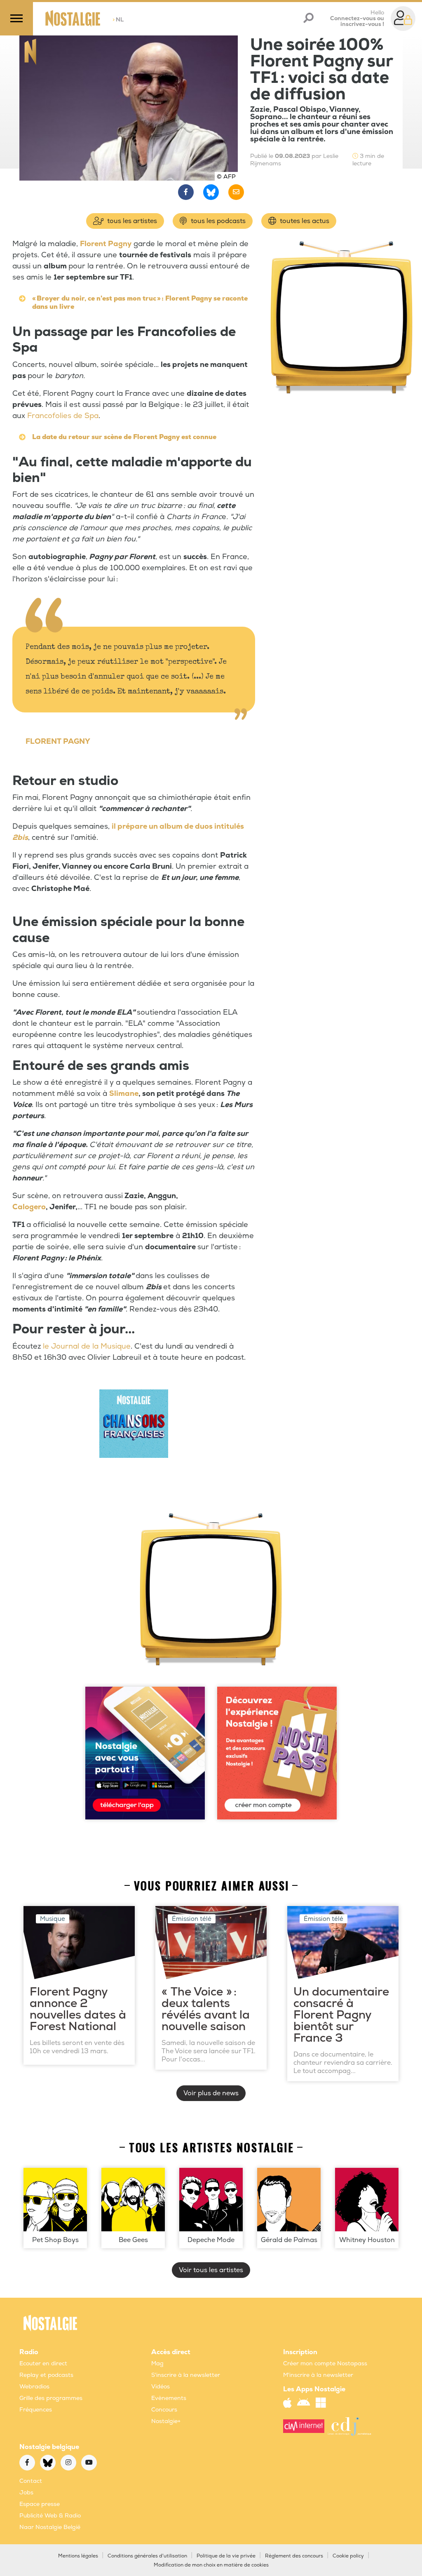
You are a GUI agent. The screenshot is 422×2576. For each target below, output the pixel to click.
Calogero (29, 1207)
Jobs (26, 2493)
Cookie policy (348, 2556)
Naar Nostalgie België (50, 2527)
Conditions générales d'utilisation (147, 2556)
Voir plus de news (211, 2093)
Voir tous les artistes (211, 2270)
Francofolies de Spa (63, 416)
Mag (157, 2363)
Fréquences (36, 2410)
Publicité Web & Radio (50, 2516)
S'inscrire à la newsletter (186, 2375)
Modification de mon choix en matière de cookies (211, 2565)
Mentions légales (78, 2556)
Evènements (169, 2398)
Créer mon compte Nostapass (325, 2363)
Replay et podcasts (46, 2375)
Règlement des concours (294, 2556)
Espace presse (40, 2504)
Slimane (124, 1094)
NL (118, 20)
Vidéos (161, 2387)
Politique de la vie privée (226, 2556)
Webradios (34, 2387)
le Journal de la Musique (87, 1346)
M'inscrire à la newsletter (318, 2375)
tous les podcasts (217, 221)
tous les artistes (131, 221)
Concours (164, 2410)
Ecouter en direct (43, 2363)
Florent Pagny (106, 244)
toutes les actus (304, 221)
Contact (31, 2481)
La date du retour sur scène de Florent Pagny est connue (124, 437)
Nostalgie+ (166, 2421)
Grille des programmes (51, 2398)
